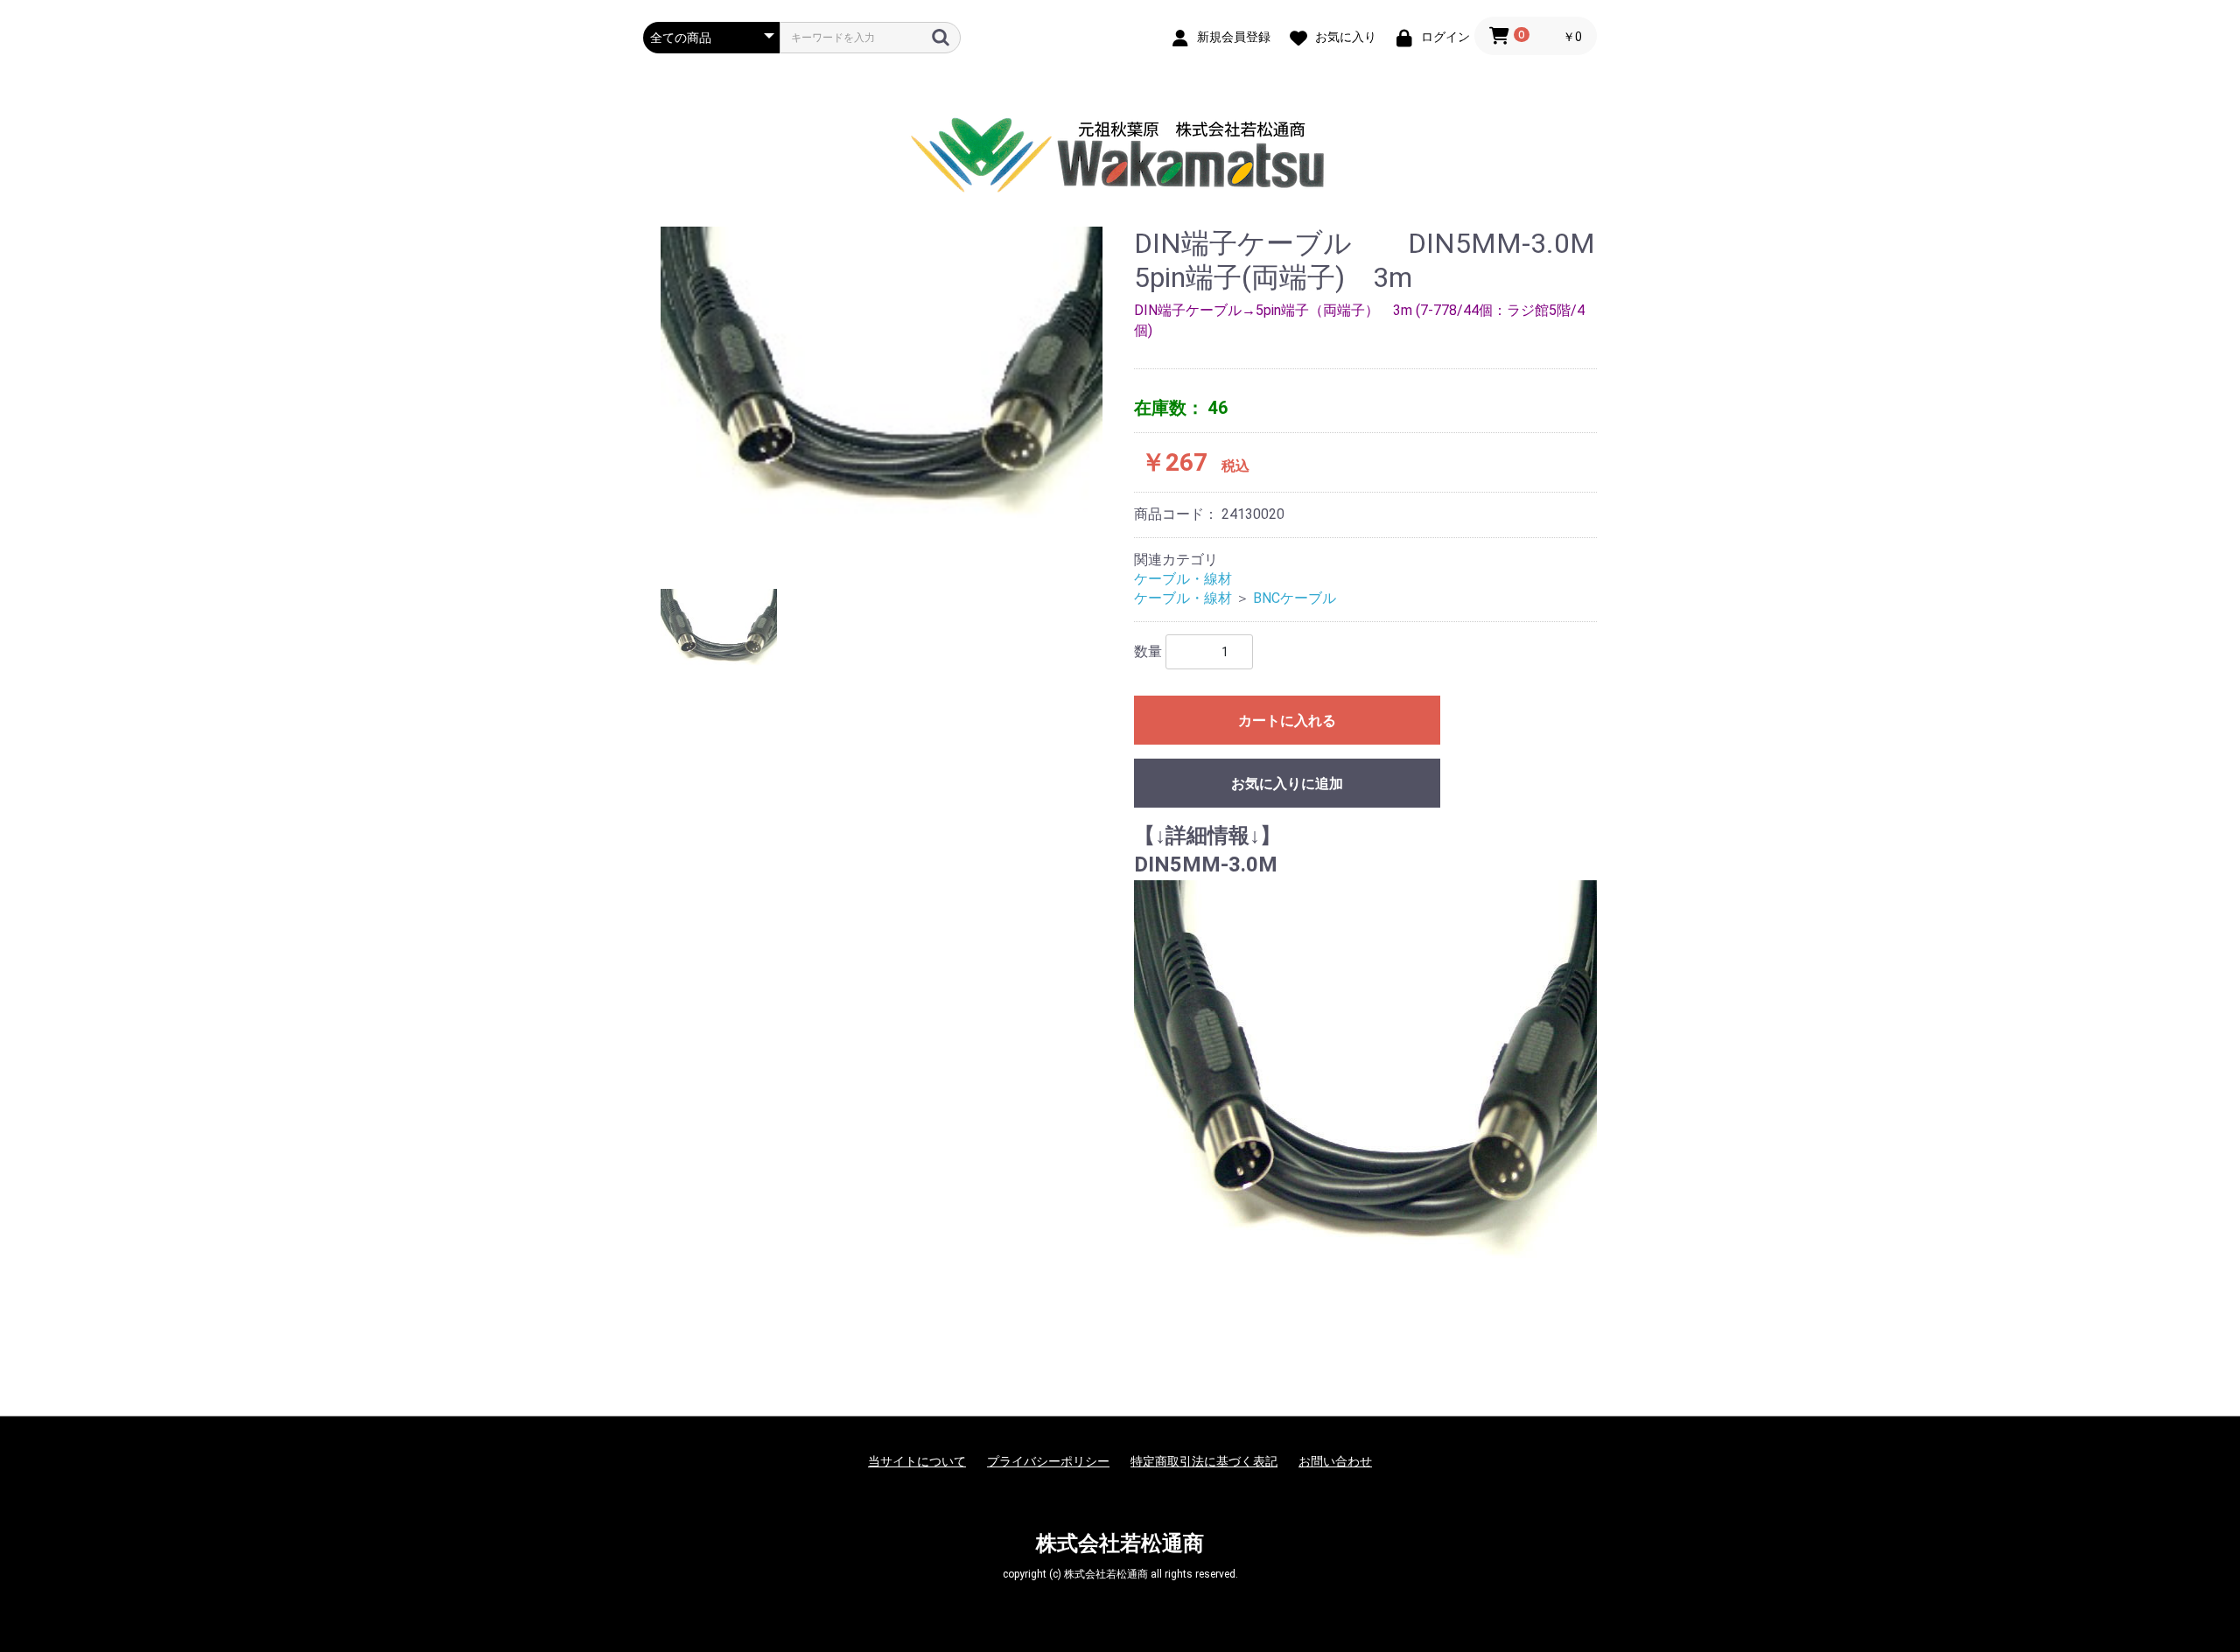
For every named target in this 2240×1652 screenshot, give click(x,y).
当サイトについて (917, 1461)
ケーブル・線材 (1183, 579)
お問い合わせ (1335, 1461)
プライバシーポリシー (1048, 1461)
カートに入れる (1287, 721)
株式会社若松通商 (1120, 1543)
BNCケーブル (1295, 598)
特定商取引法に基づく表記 (1204, 1461)
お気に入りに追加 (1287, 784)
